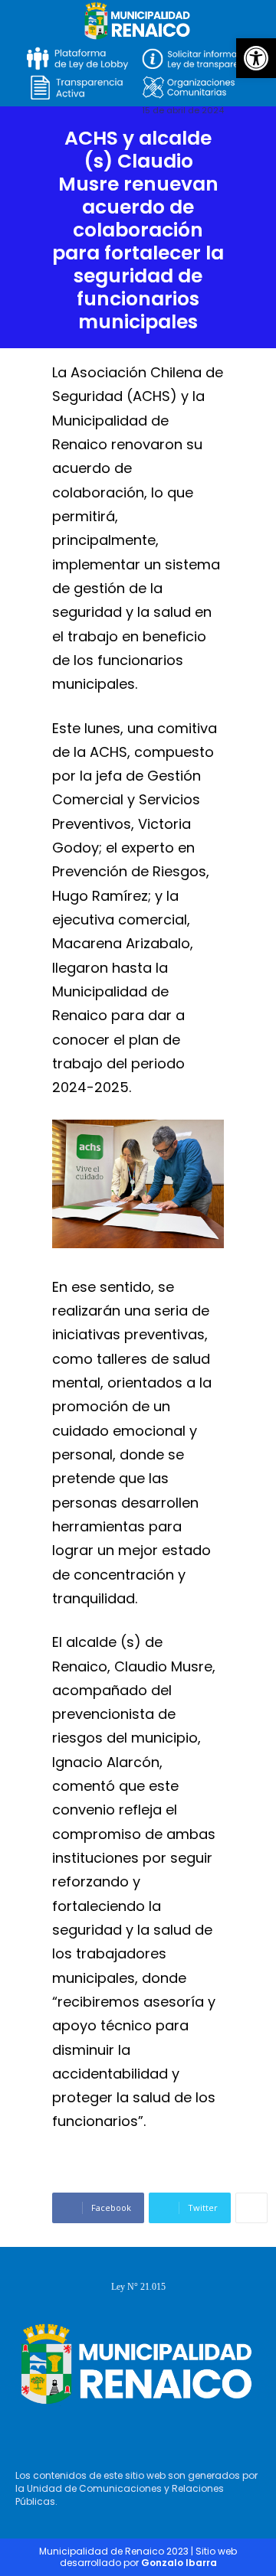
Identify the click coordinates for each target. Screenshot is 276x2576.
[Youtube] (179, 2432)
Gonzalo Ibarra (179, 2563)
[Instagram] (134, 2432)
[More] (251, 2208)
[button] (256, 58)
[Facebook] (90, 2432)
